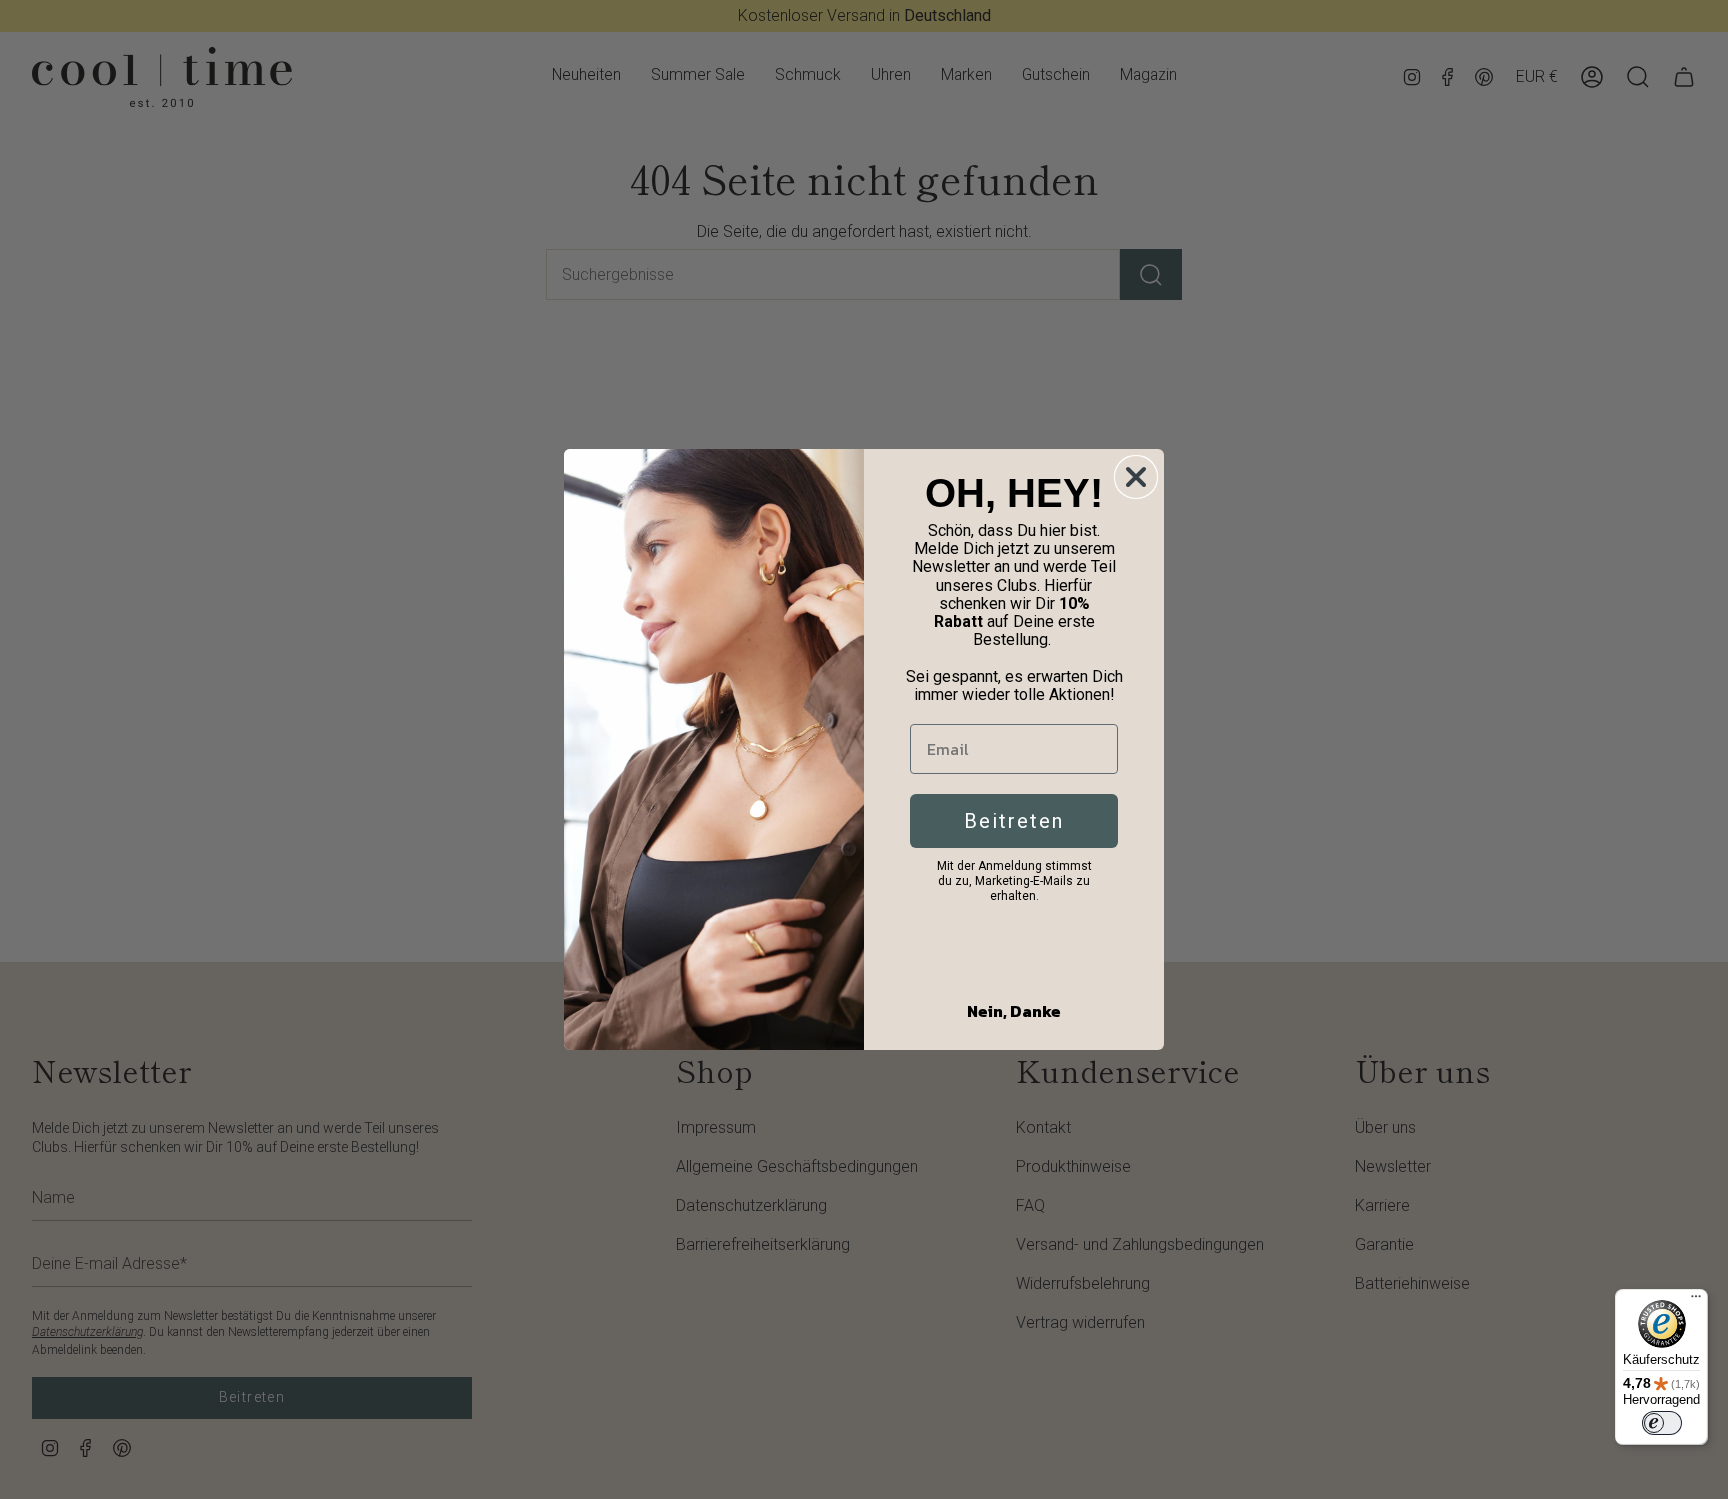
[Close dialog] (1136, 477)
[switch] (1662, 1423)
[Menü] (1696, 1301)
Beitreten (1014, 821)
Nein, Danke (1014, 1011)
